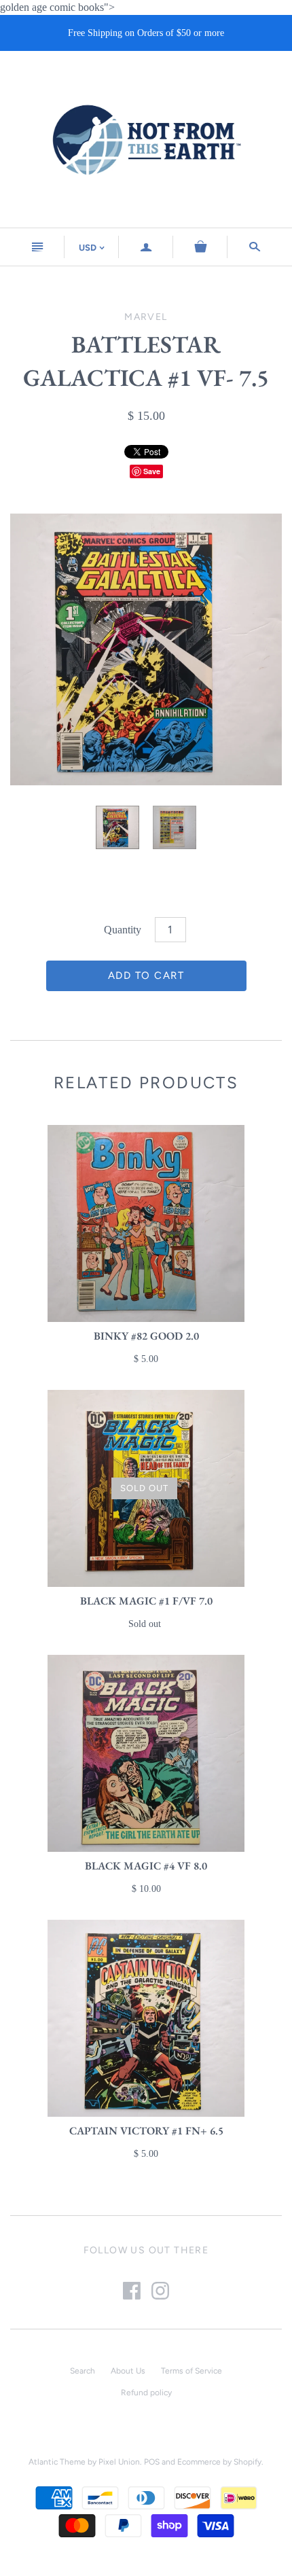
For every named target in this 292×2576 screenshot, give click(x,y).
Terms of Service (191, 2371)
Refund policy (146, 2393)
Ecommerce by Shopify (219, 2462)
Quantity (123, 930)
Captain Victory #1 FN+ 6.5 (146, 2131)
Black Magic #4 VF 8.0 (146, 1866)
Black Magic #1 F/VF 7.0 (146, 1601)
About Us (128, 2371)
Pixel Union (119, 2462)
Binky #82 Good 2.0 (146, 1336)
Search (83, 2371)
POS (152, 2462)
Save (152, 471)
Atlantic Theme (57, 2462)
